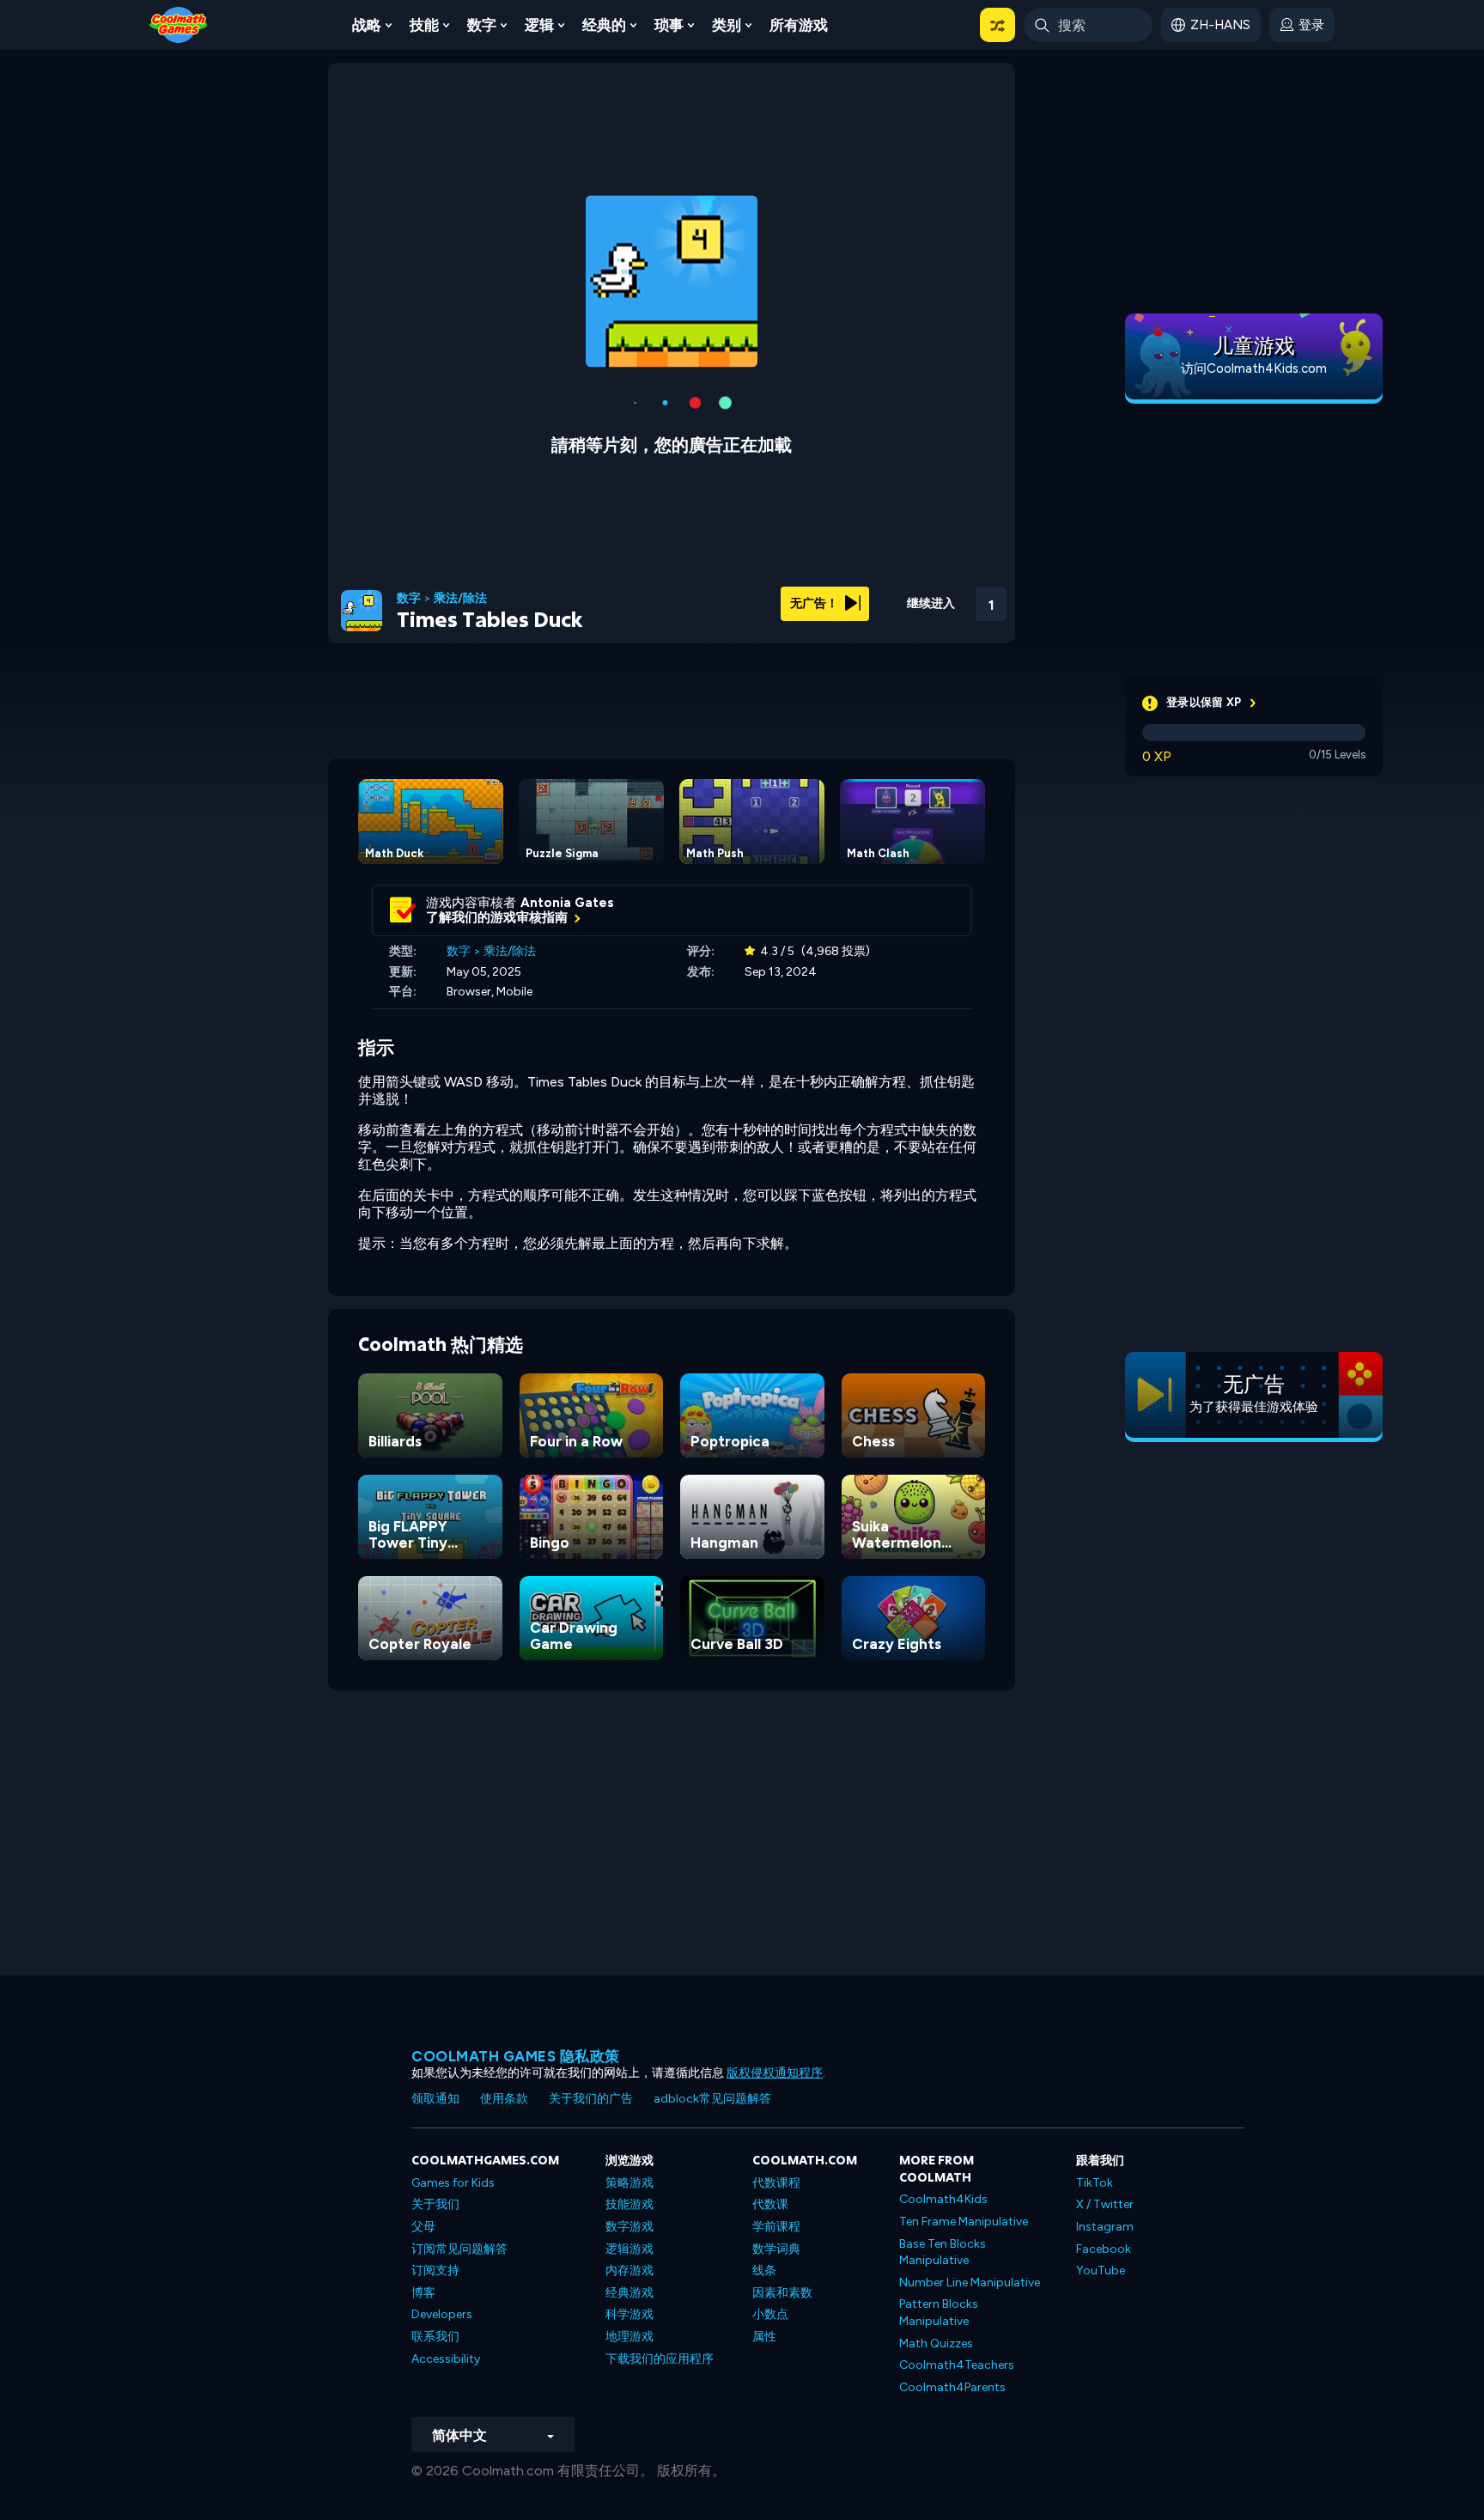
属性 (764, 2337)
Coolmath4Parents (952, 2387)
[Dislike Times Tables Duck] (855, 599)
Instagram (1105, 2227)
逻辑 (539, 25)
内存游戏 (629, 2270)
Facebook (1104, 2249)
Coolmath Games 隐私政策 (516, 2056)
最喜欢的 (899, 626)
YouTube (1101, 2270)
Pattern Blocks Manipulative (939, 2313)
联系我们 (435, 2337)
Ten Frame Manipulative (964, 2222)
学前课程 (776, 2227)
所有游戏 (799, 25)
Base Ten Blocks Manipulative (943, 2252)
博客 (423, 2293)
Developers (442, 2314)
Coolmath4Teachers (957, 2365)
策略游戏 (629, 2183)
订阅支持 (435, 2270)
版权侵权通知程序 (775, 2073)
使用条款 (504, 2099)
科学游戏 (629, 2314)
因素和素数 (782, 2293)
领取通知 (435, 2099)
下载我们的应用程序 (660, 2359)
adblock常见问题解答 (712, 2099)
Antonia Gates (567, 903)
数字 (482, 25)
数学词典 (776, 2249)
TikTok (1095, 2183)
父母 (423, 2227)
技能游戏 (629, 2204)
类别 (727, 25)
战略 (367, 25)
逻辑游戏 (629, 2249)
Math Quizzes (936, 2343)
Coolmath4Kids (943, 2199)
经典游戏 (629, 2293)
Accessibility (446, 2359)
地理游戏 (629, 2337)
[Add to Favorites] (899, 597)
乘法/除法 (460, 599)
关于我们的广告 (591, 2099)
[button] (997, 25)
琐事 (669, 25)
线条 (764, 2270)
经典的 (604, 25)
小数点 (770, 2314)
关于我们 (435, 2204)
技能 (424, 25)
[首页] (179, 24)
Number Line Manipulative (970, 2283)
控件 (945, 627)
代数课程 (776, 2183)
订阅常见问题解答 (459, 2249)
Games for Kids (453, 2183)
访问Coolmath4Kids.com (1254, 368)
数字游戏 (629, 2227)
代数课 (770, 2204)
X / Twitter (1105, 2204)
